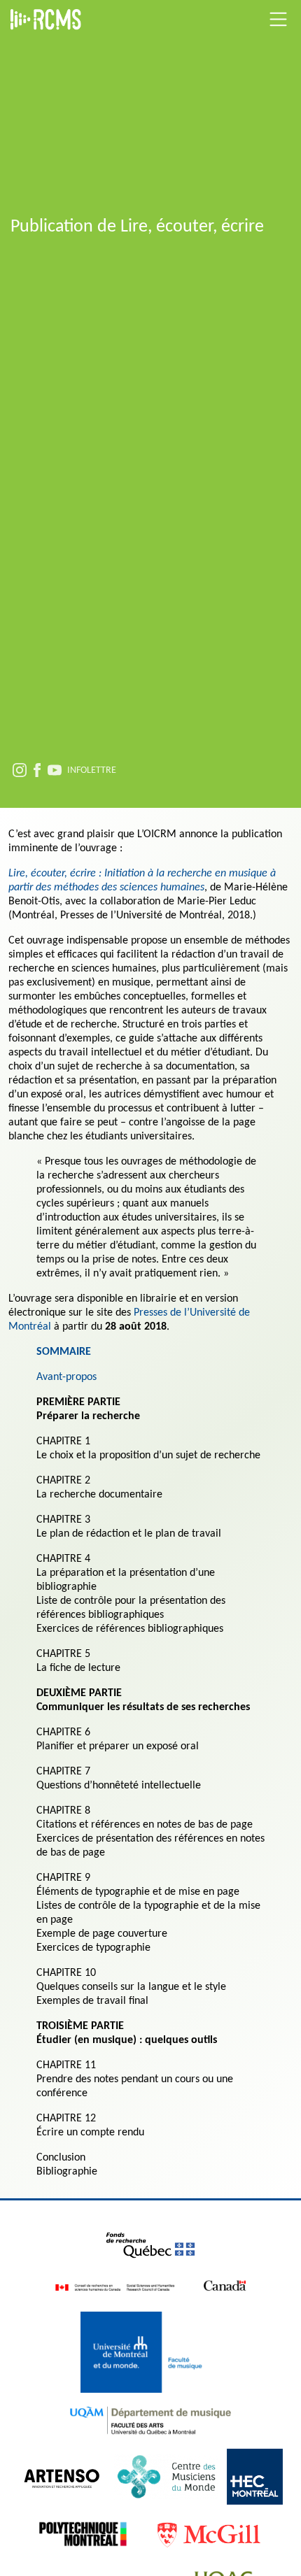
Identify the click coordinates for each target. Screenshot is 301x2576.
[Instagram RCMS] (20, 772)
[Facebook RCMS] (37, 772)
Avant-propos (66, 1377)
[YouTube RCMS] (55, 772)
